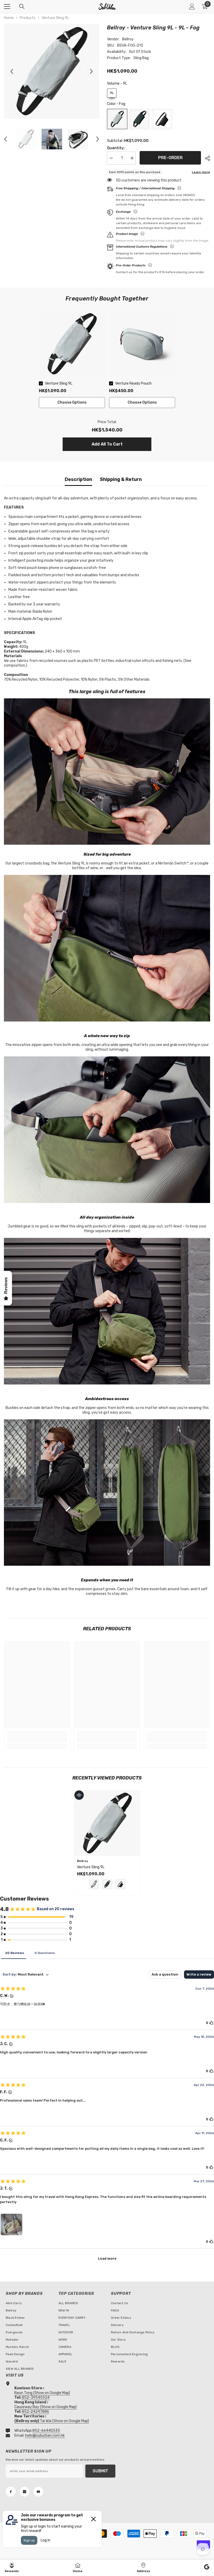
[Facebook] (11, 2492)
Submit (100, 2471)
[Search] (22, 7)
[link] (37, 1740)
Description (78, 479)
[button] (12, 71)
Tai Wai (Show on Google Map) (52, 2421)
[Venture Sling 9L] (107, 1823)
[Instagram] (25, 2492)
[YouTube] (38, 2492)
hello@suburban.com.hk (45, 2436)
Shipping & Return (121, 479)
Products (28, 18)
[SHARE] (206, 158)
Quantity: (116, 148)
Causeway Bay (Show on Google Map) (46, 2407)
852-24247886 (35, 2412)
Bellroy (128, 39)
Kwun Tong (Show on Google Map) (42, 2393)
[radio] (112, 93)
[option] (52, 71)
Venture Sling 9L (59, 383)
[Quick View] (79, 1795)
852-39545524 (36, 2398)
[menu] (7, 7)
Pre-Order (170, 158)
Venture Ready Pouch (133, 383)
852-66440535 (46, 2431)
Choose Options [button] (72, 402)
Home (9, 18)
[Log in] (192, 7)
